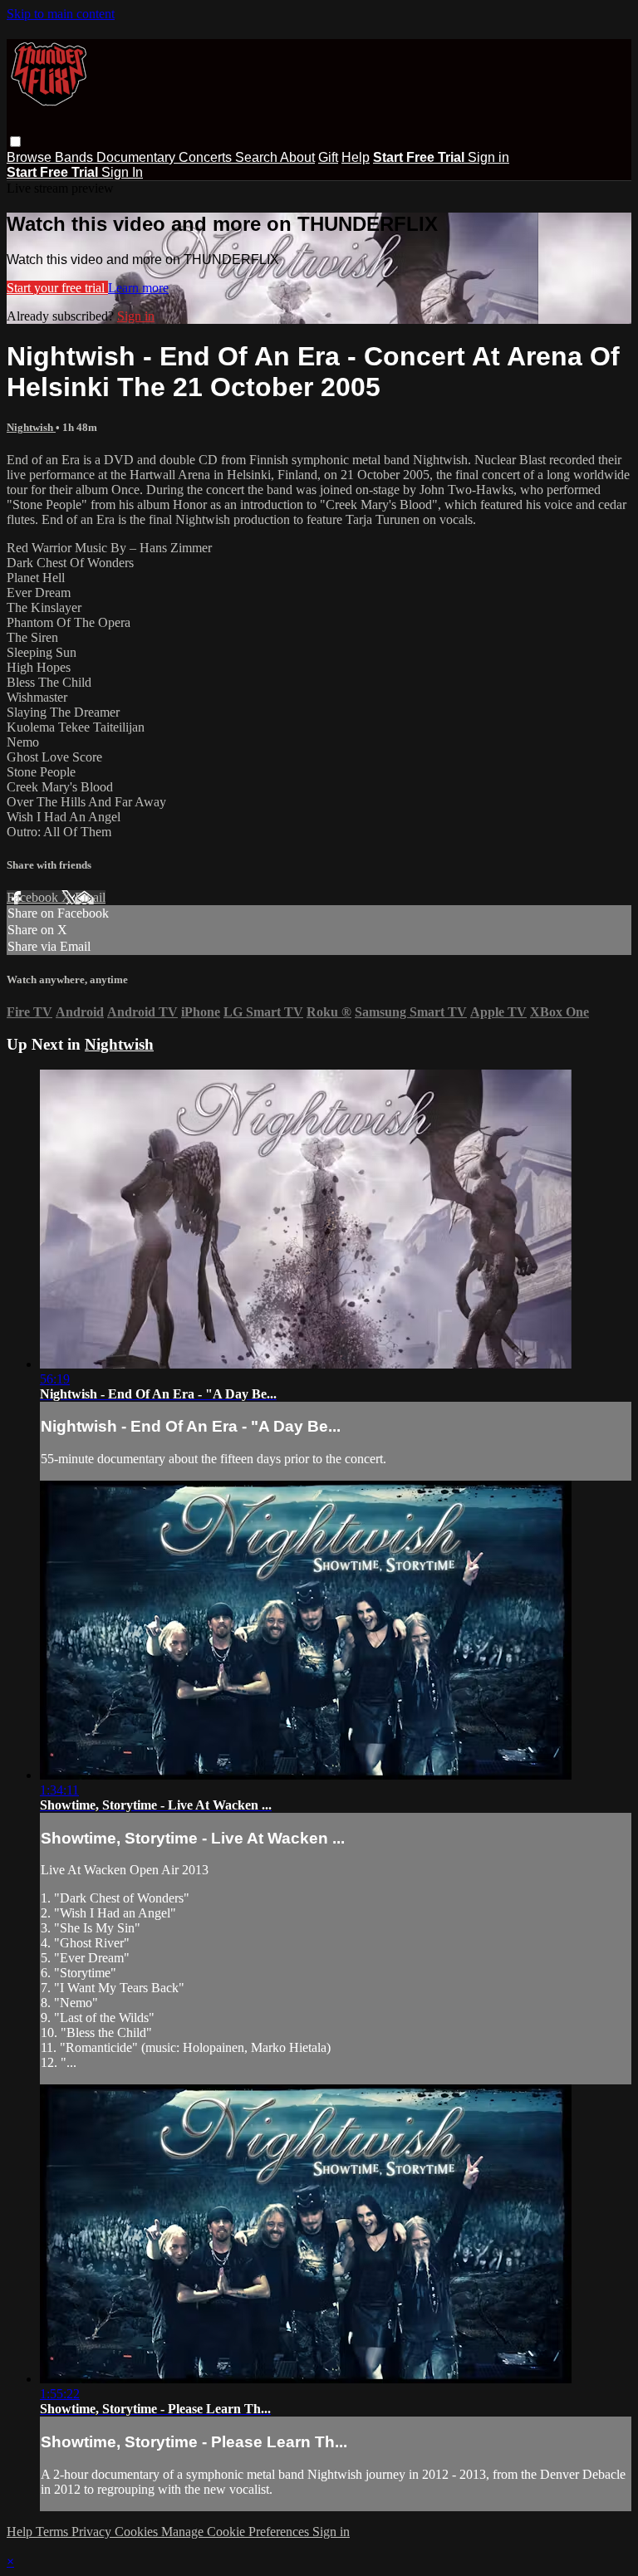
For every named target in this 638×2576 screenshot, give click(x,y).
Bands (76, 157)
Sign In (122, 172)
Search (258, 157)
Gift (328, 157)
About (297, 157)
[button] (15, 142)
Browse (31, 157)
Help (356, 157)
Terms (54, 2532)
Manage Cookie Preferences (237, 2532)
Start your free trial (57, 288)
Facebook (34, 897)
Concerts (207, 157)
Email (90, 897)
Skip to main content (61, 14)
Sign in (488, 157)
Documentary (137, 157)
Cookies (138, 2532)
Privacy (93, 2532)
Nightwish (31, 427)
